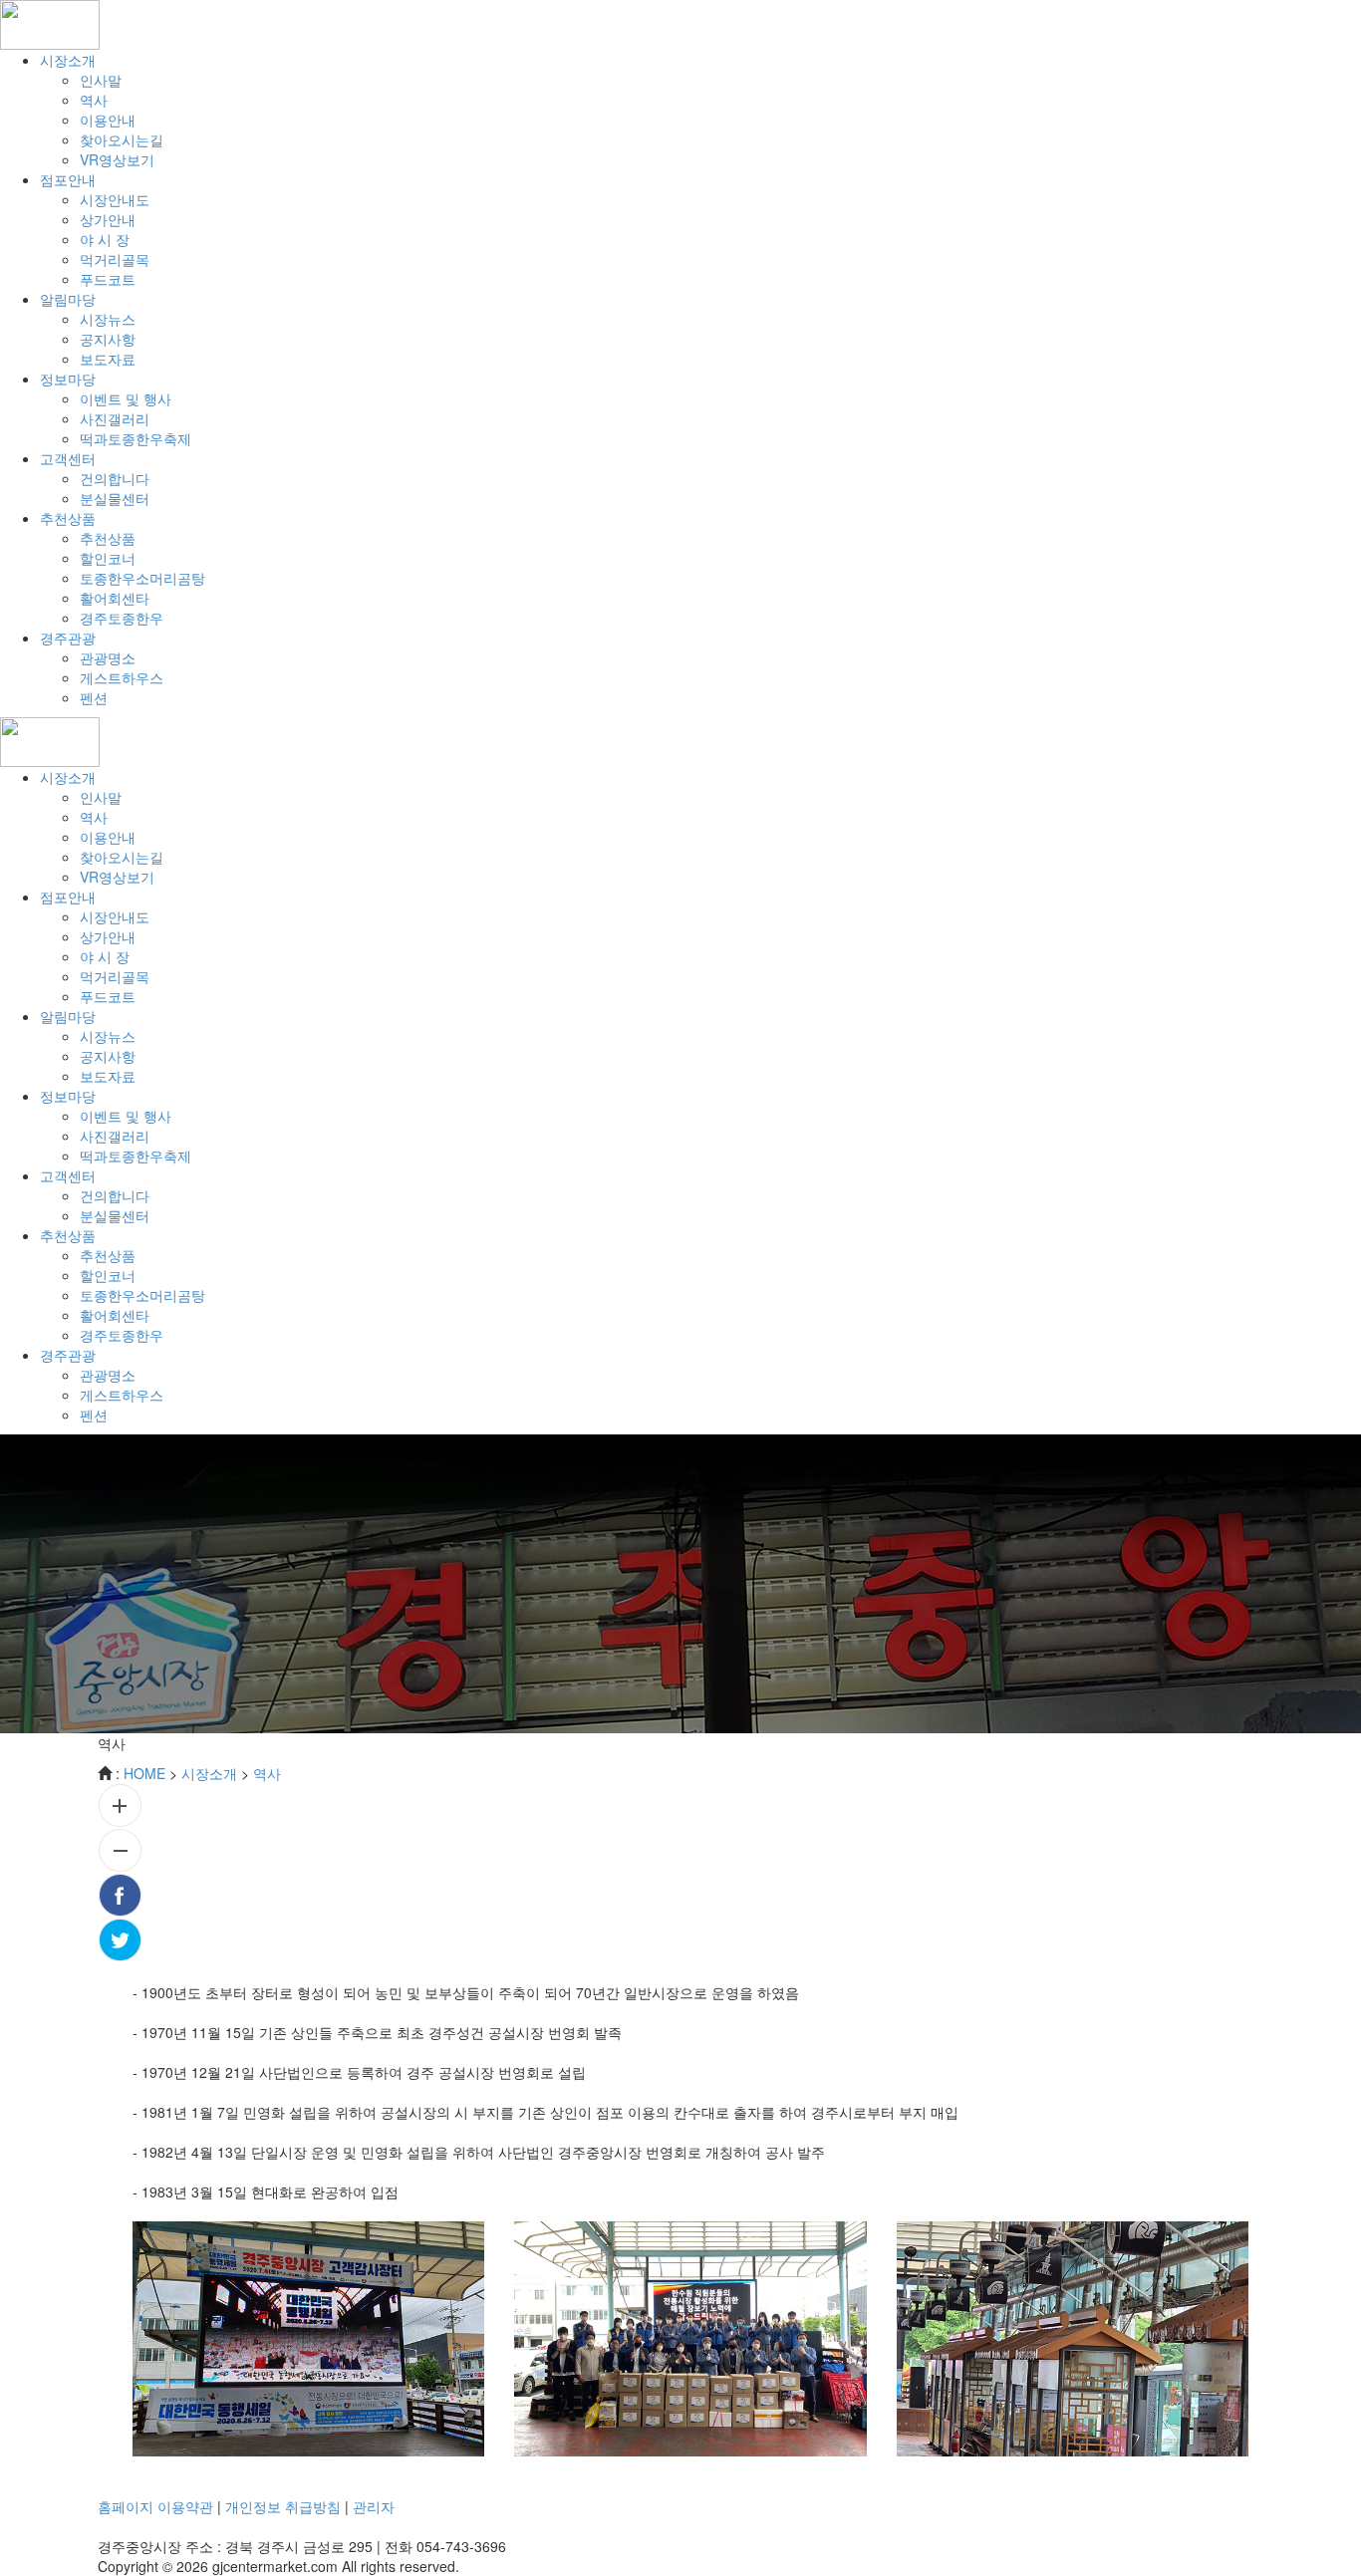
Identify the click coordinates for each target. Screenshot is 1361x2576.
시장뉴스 (108, 319)
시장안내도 (115, 199)
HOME (144, 1773)
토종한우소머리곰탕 (142, 578)
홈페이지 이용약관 (155, 2506)
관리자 (374, 2506)
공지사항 (108, 339)
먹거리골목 (115, 259)
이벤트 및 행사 (126, 398)
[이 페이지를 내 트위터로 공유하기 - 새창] (680, 1940)
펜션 (94, 697)
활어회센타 (115, 598)
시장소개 (209, 1773)
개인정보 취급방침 (283, 2506)
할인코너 (108, 558)
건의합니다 (115, 478)
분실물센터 (115, 498)
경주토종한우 (122, 618)
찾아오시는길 (122, 139)
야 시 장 (105, 239)
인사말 (101, 80)
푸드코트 (108, 279)
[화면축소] (680, 1850)
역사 (94, 100)
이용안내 (108, 120)
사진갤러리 (115, 418)
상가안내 (108, 219)
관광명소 (108, 657)
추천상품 (108, 538)
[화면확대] (680, 1805)
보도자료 (108, 359)
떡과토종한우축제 (136, 438)
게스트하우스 (122, 677)
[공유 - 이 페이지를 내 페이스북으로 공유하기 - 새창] (680, 1895)
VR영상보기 (117, 159)
